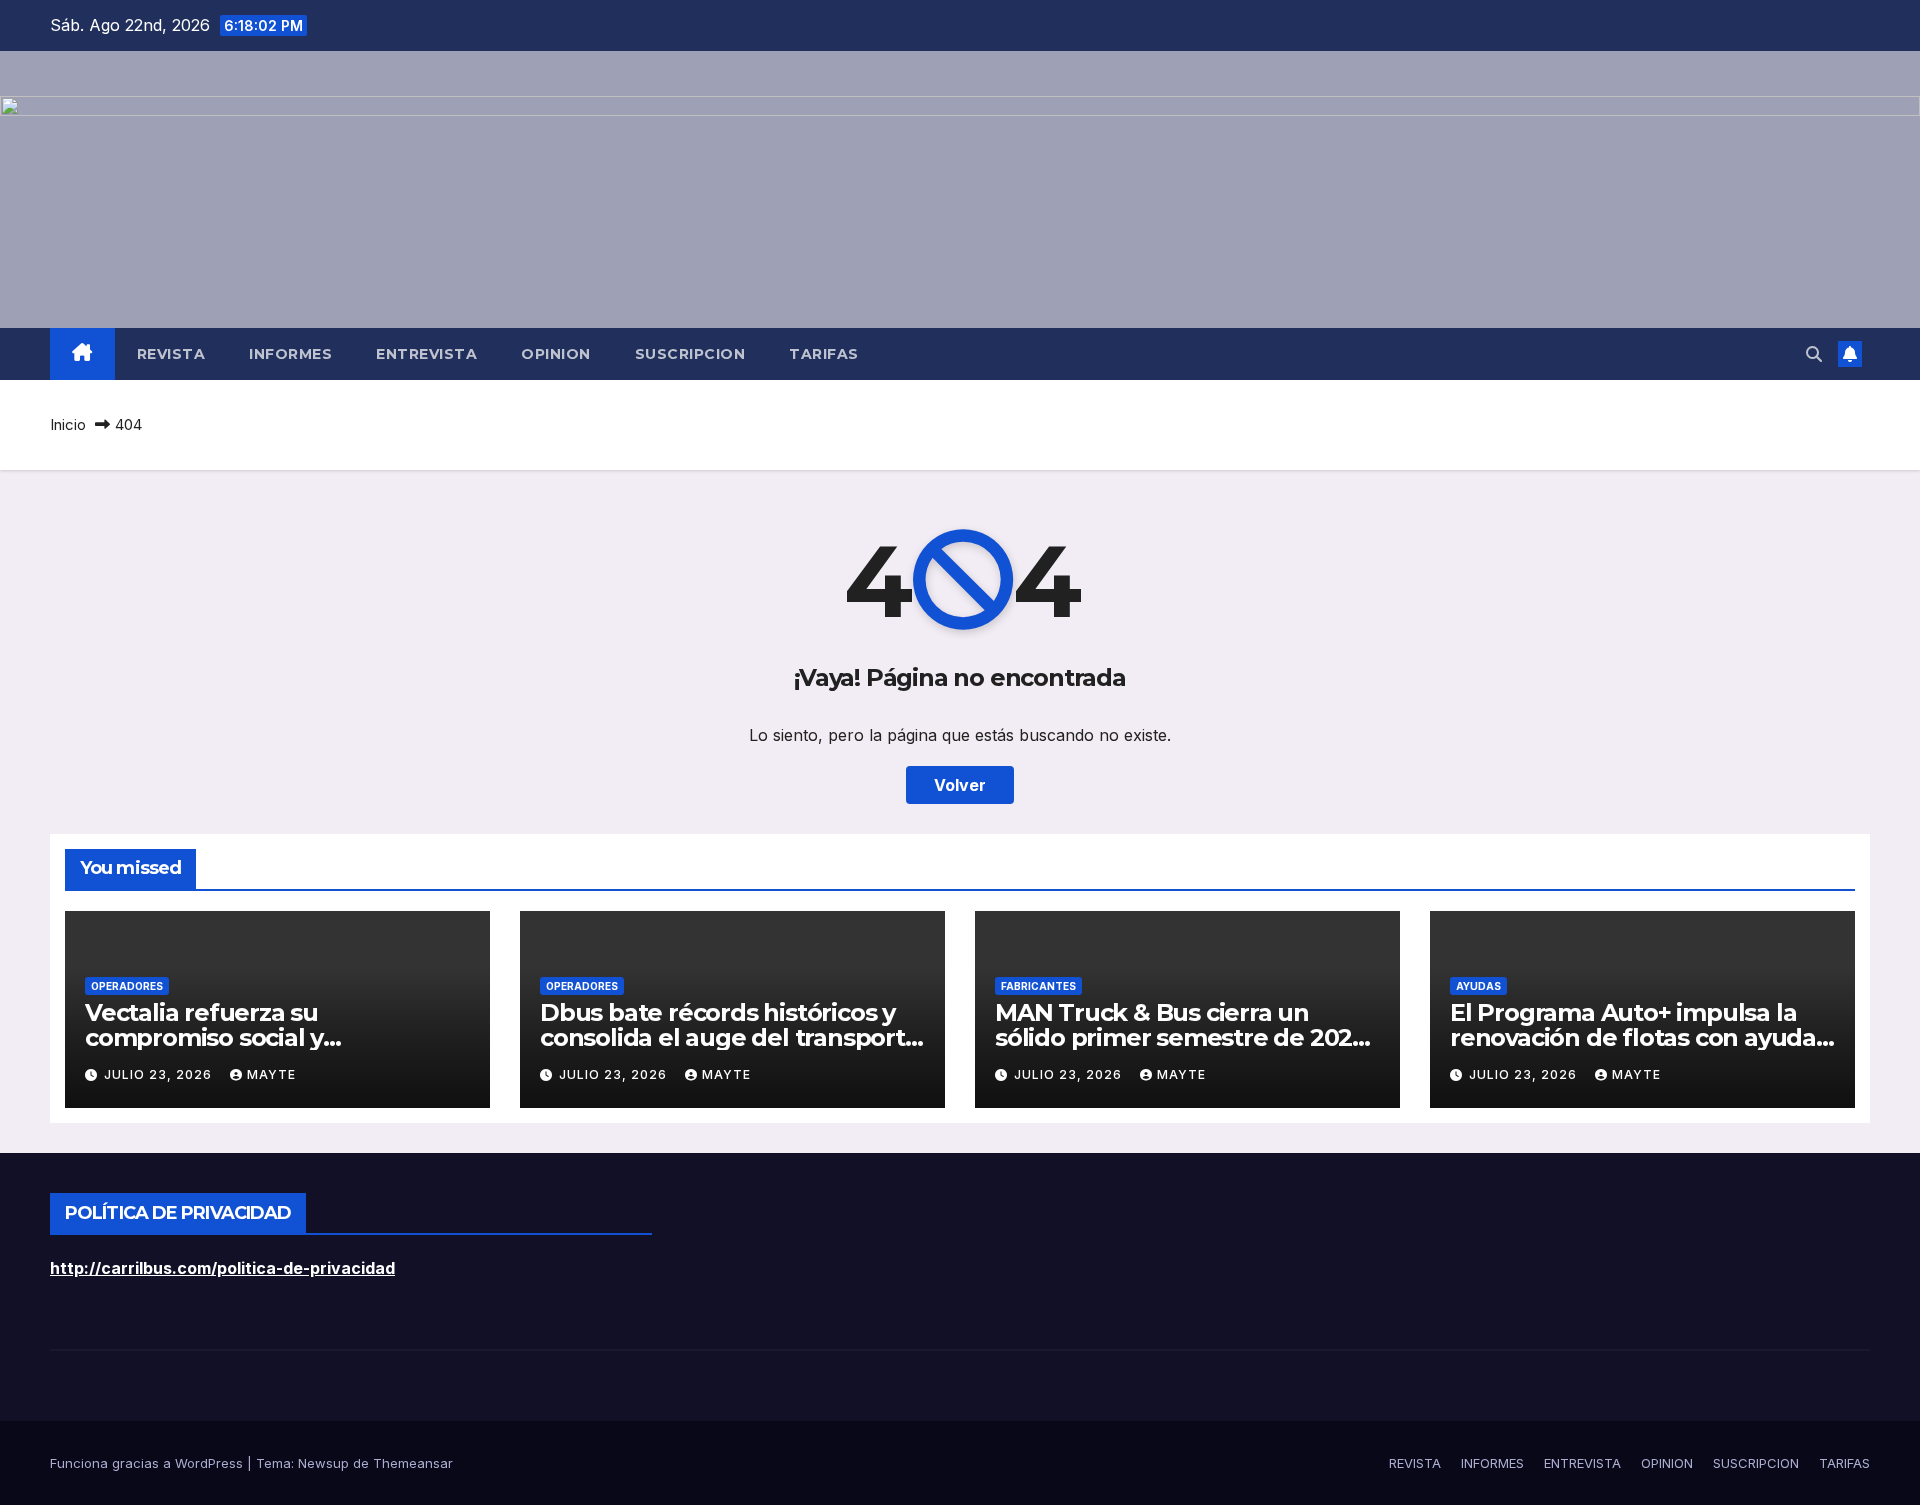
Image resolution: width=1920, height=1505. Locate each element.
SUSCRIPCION (690, 354)
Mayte (271, 1074)
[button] (1814, 354)
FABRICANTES (1038, 986)
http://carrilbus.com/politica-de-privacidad (222, 1268)
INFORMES (290, 354)
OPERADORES (127, 986)
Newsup (323, 1463)
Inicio (68, 424)
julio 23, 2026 (160, 1074)
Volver (960, 785)
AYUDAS (1478, 986)
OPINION (556, 354)
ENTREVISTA (426, 354)
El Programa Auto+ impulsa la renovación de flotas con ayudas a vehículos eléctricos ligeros (1639, 1037)
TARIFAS (824, 354)
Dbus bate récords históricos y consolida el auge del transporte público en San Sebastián (730, 1037)
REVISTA (171, 354)
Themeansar (413, 1463)
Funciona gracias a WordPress (148, 1463)
